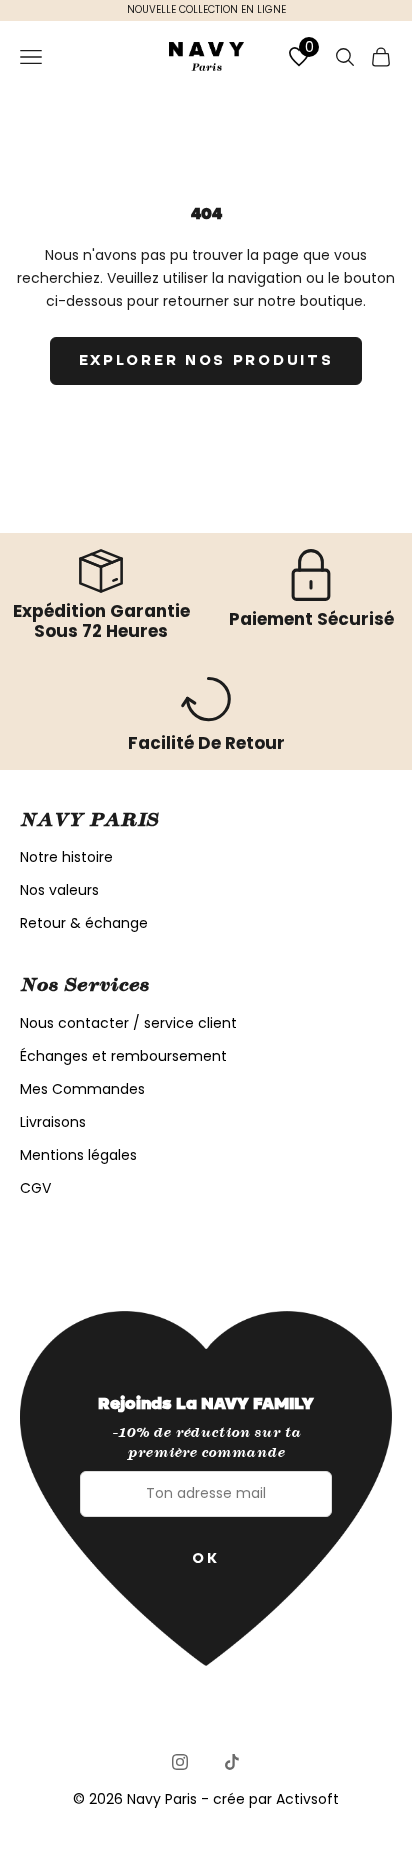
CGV (35, 1188)
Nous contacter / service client (128, 1023)
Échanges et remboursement (123, 1056)
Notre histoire (66, 857)
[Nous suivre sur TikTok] (232, 1762)
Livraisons (53, 1122)
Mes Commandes (82, 1089)
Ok (205, 1558)
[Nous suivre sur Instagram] (180, 1762)
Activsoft (307, 1799)
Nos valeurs (59, 890)
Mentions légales (78, 1155)
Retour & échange (84, 923)
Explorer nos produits (206, 360)
